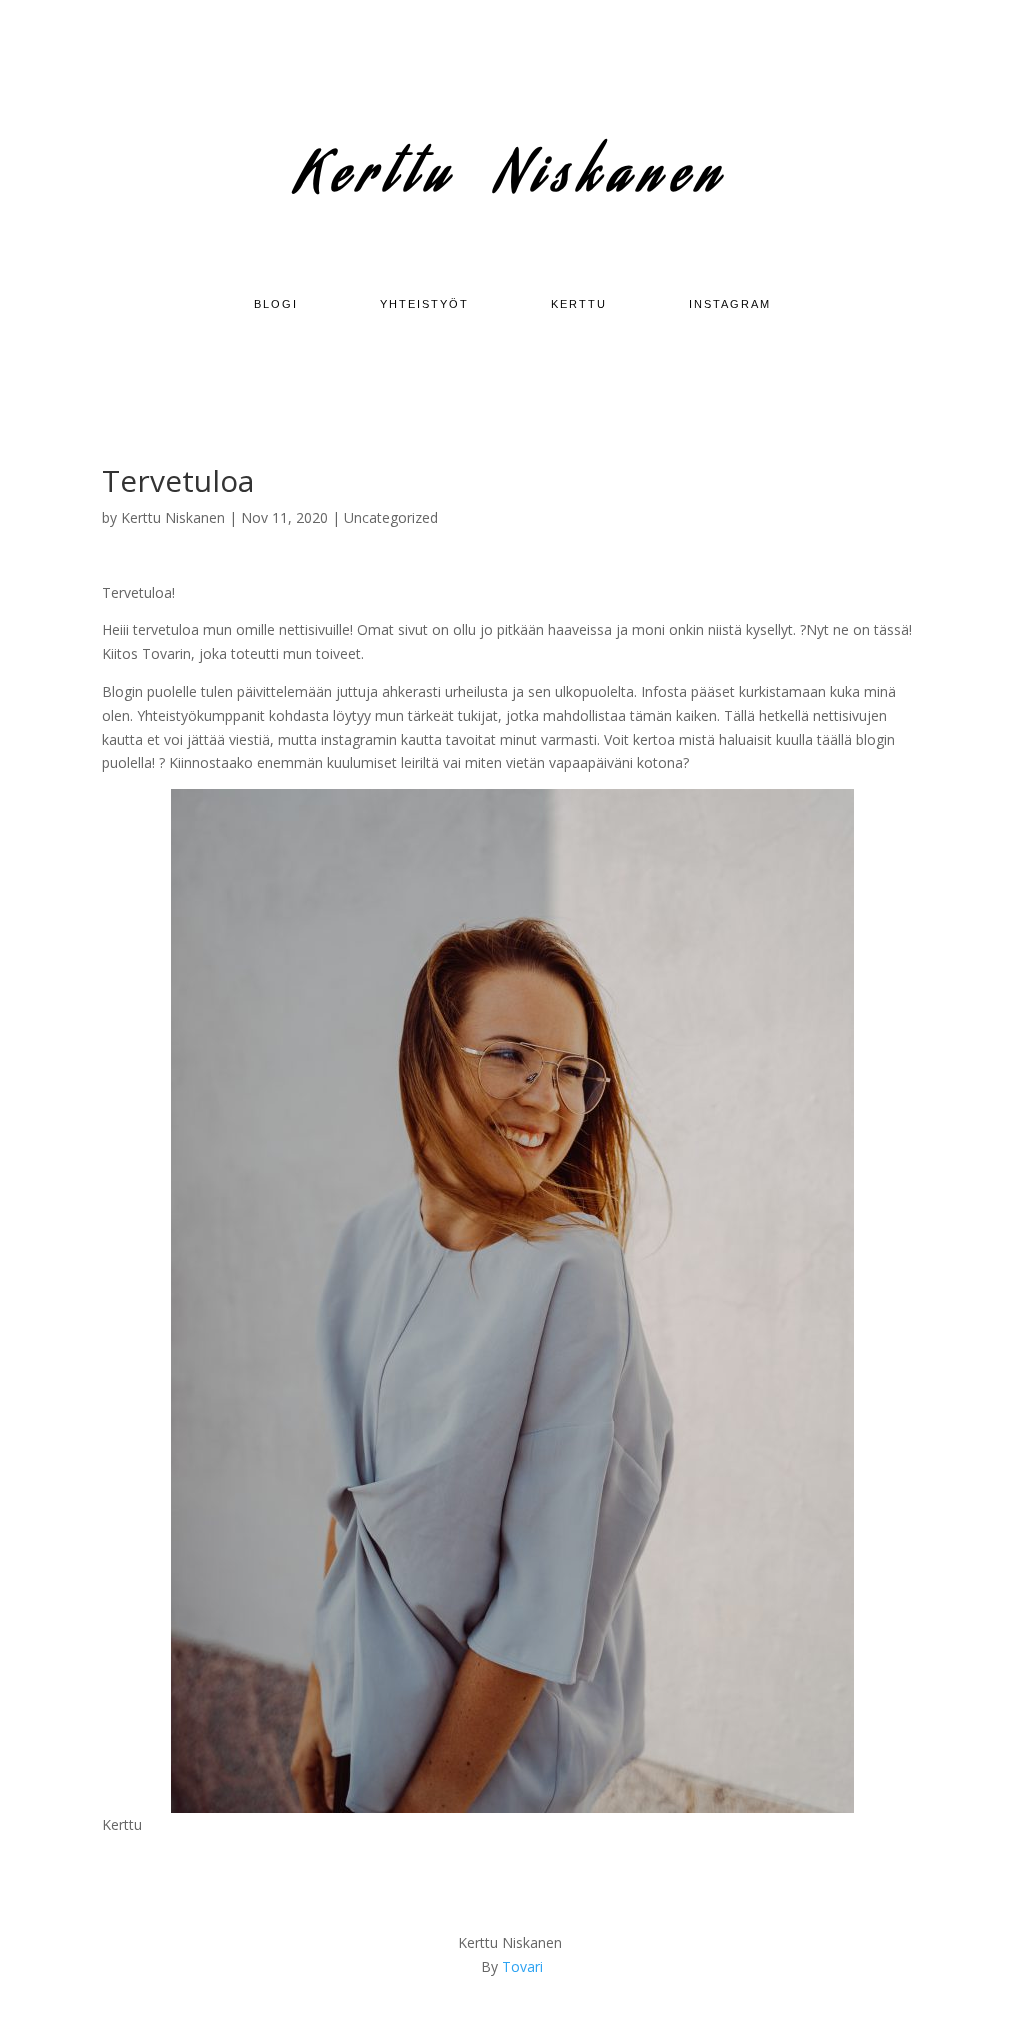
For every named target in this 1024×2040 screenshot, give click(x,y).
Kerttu (579, 304)
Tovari (522, 1966)
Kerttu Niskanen (173, 517)
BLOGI (276, 304)
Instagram (730, 304)
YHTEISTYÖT (424, 304)
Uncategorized (391, 517)
